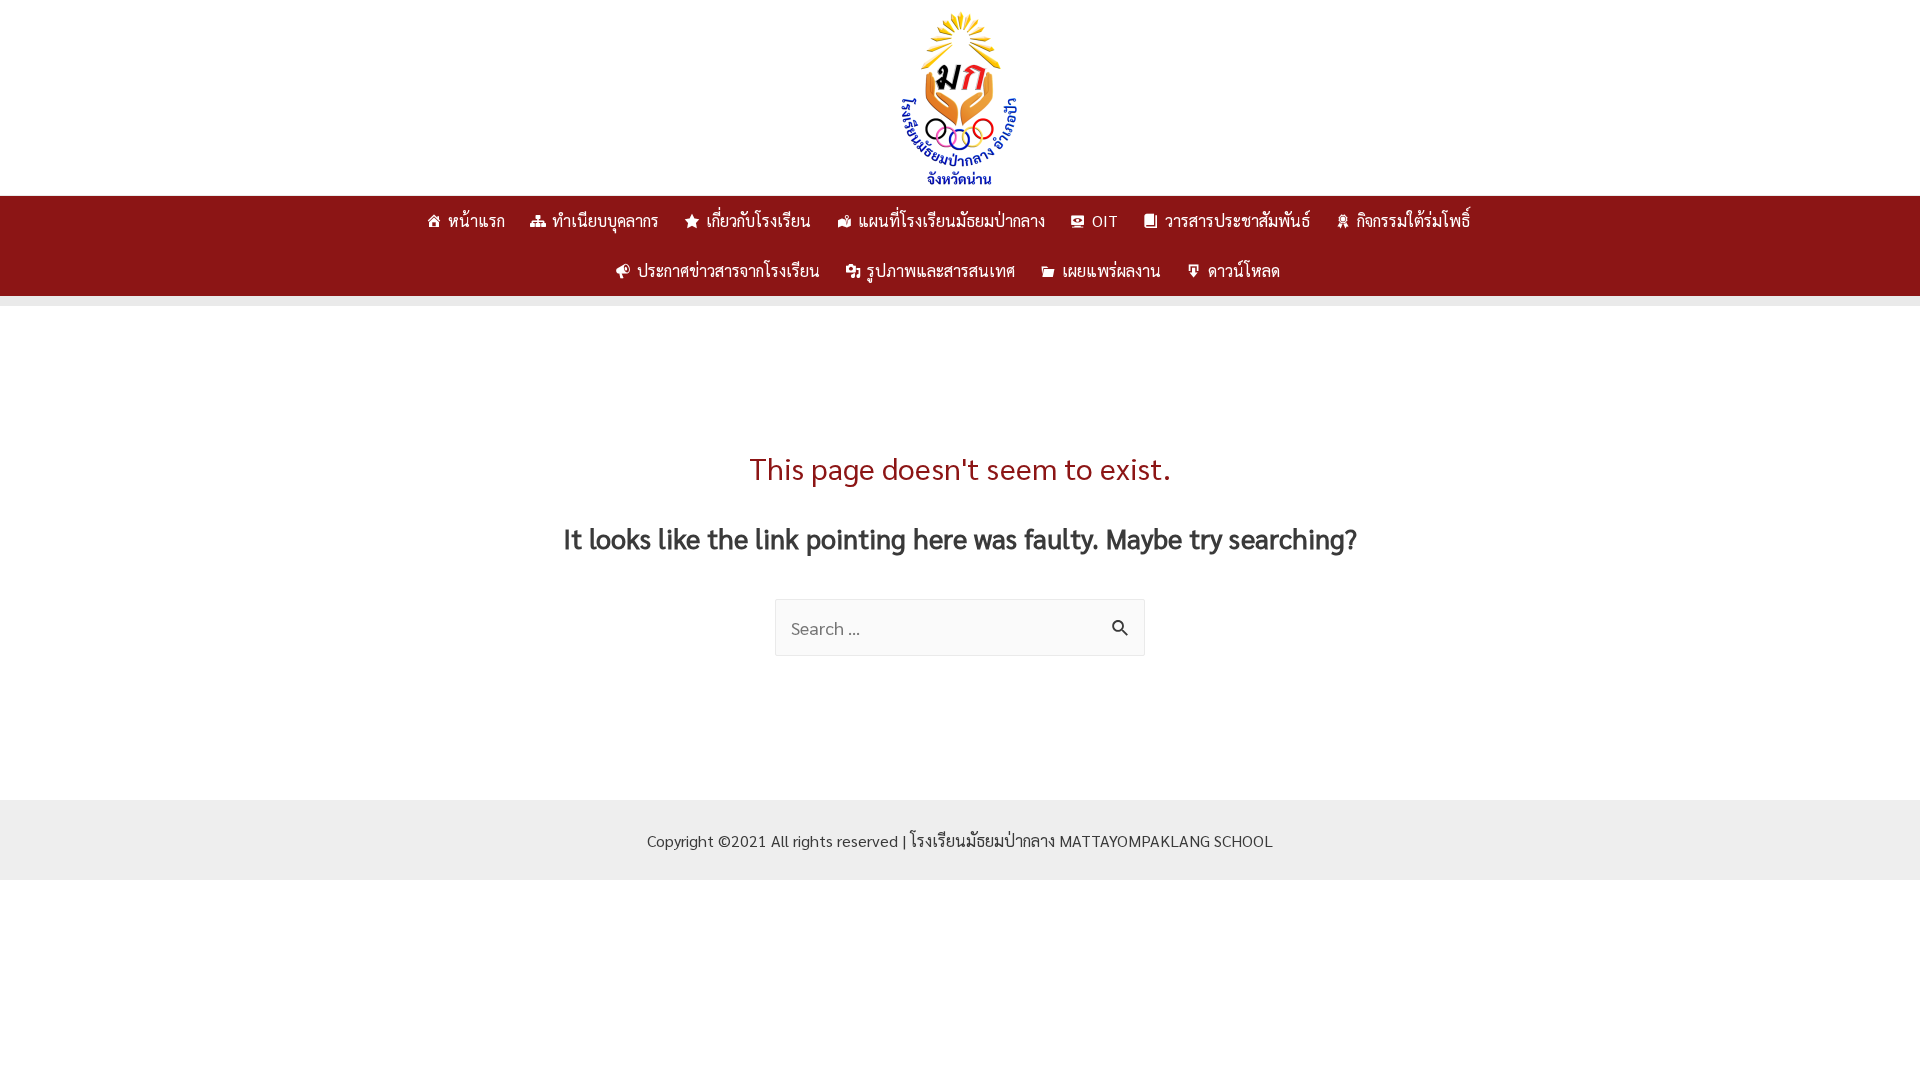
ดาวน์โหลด (1244, 270)
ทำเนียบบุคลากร (605, 220)
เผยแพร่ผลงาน (1111, 270)
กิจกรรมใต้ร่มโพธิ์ (1413, 220)
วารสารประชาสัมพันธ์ (1237, 220)
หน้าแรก (476, 220)
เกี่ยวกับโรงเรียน (758, 220)
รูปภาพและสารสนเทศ (941, 270)
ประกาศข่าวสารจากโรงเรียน (728, 270)
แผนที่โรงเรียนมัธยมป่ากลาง (951, 220)
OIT (1105, 220)
